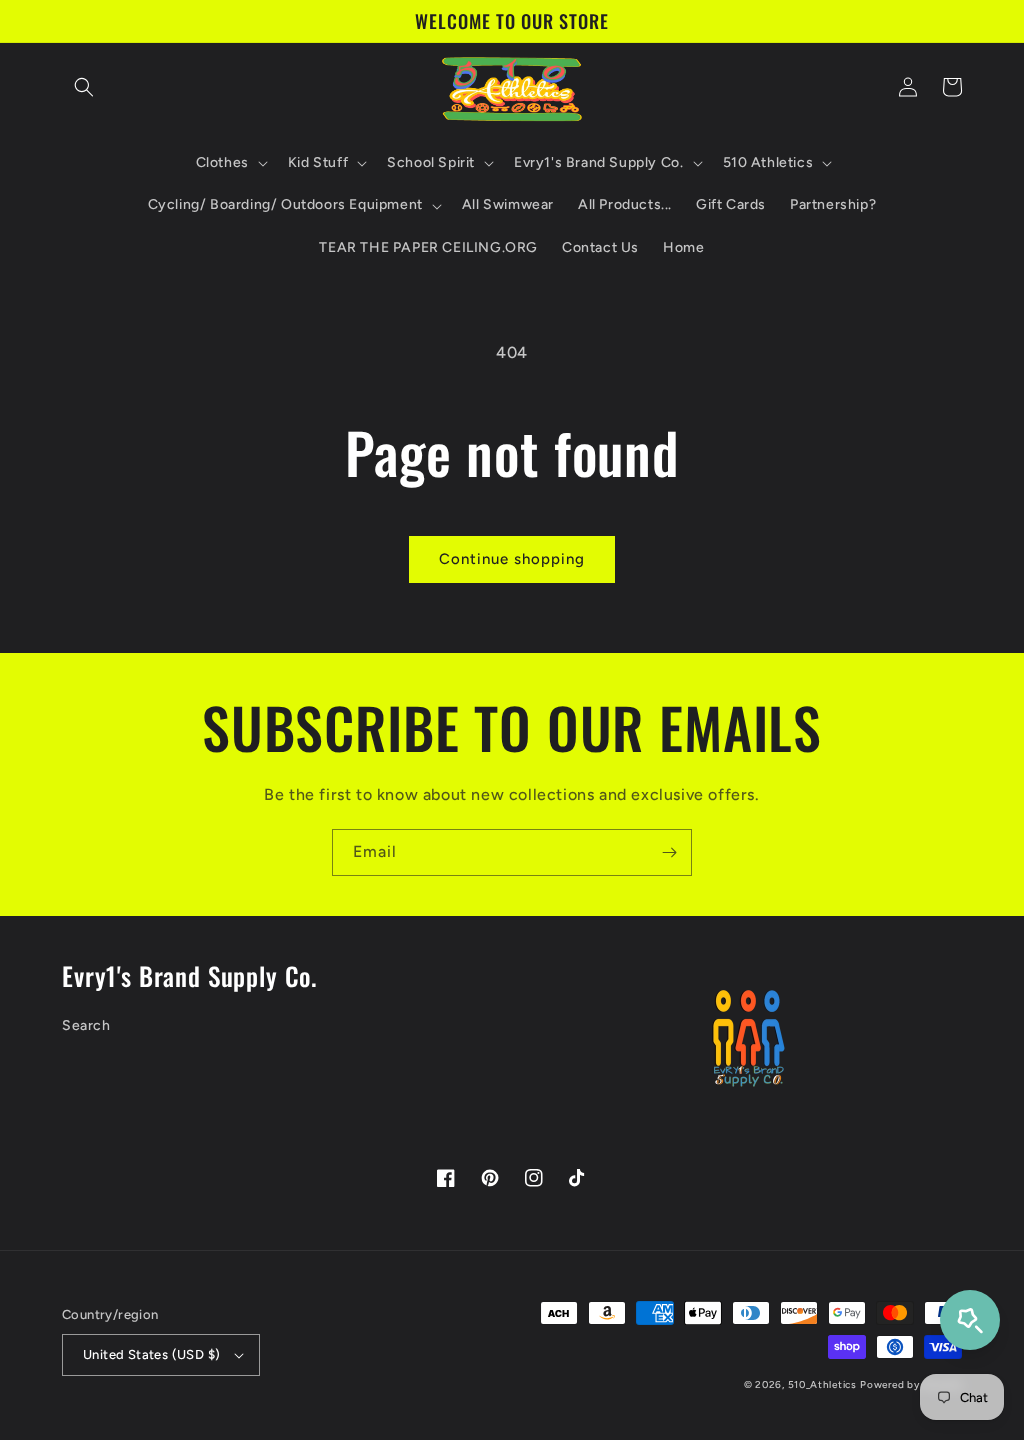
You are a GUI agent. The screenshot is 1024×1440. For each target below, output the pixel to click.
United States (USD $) (151, 1354)
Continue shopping (512, 559)
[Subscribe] (669, 852)
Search (86, 1025)
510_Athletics (822, 1384)
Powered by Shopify (911, 1384)
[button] (84, 87)
